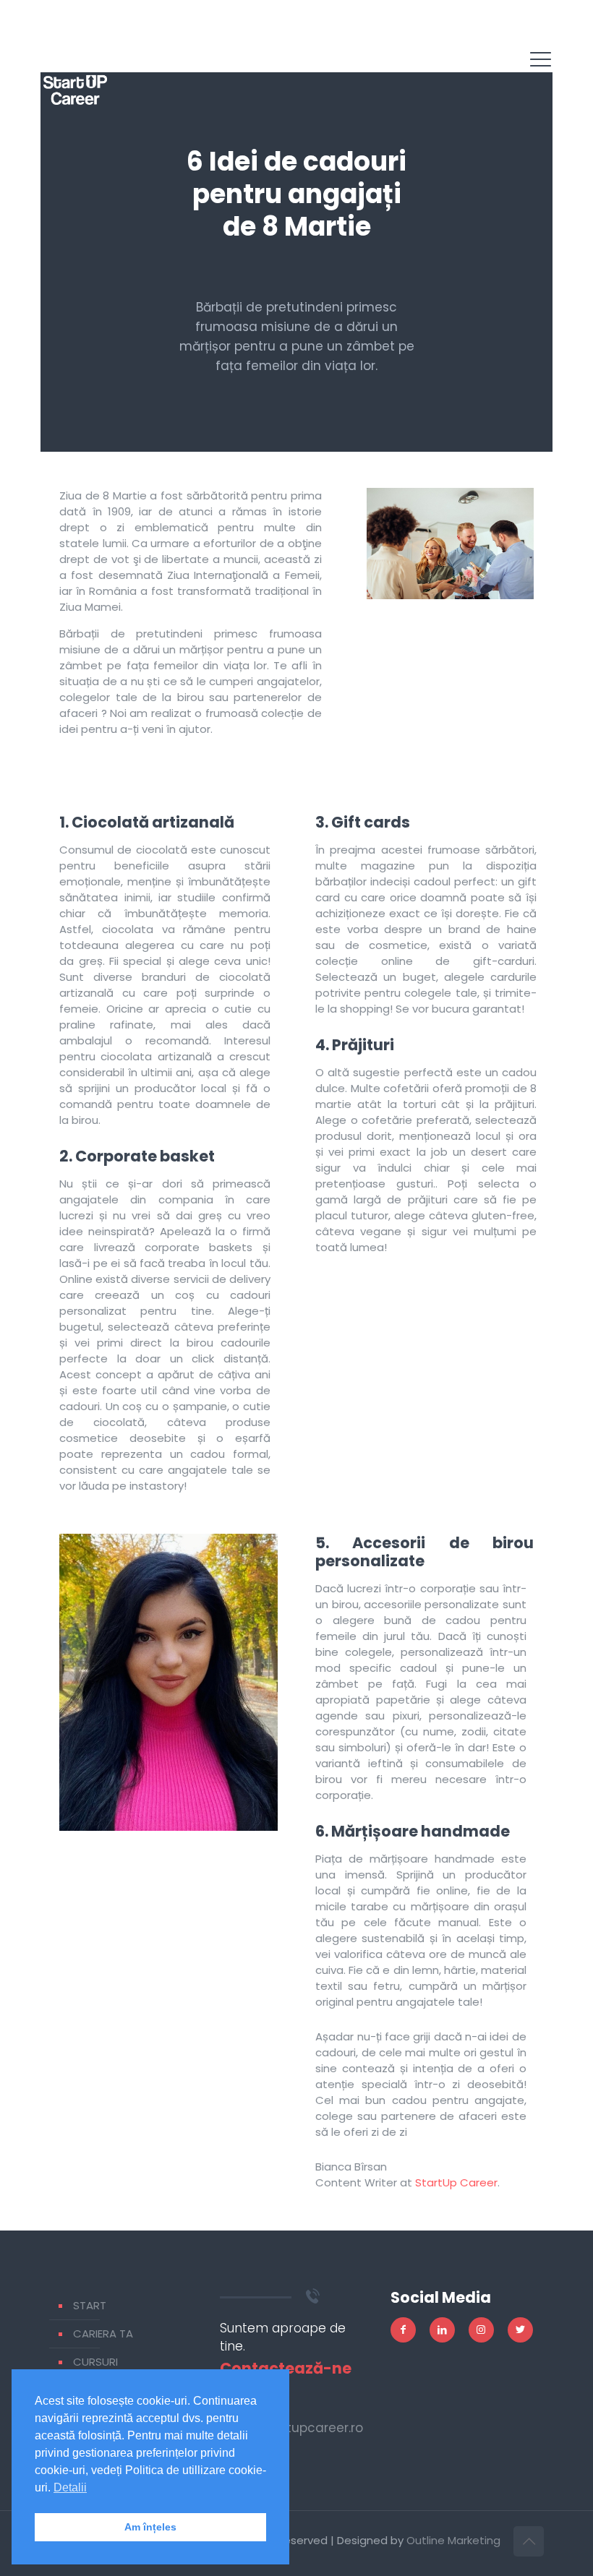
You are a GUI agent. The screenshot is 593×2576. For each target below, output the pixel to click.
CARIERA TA (103, 2334)
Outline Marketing (453, 2540)
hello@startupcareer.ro (291, 2428)
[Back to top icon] (529, 2541)
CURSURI (95, 2362)
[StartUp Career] (75, 72)
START (90, 2305)
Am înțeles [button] (150, 2527)
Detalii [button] (70, 2487)
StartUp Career (456, 2182)
